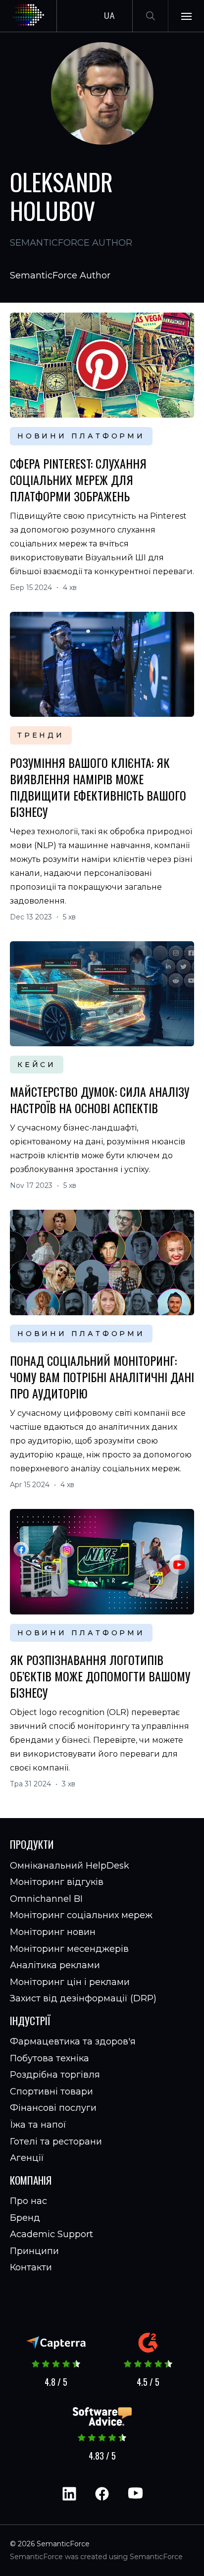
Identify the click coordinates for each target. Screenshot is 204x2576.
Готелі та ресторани (56, 2142)
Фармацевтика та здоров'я (73, 2041)
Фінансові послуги (53, 2108)
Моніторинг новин (53, 1932)
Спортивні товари (51, 2092)
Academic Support (51, 2234)
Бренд (25, 2218)
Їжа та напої (38, 2125)
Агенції (27, 2158)
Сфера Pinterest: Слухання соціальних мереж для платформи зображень (78, 480)
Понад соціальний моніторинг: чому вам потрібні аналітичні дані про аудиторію (102, 1377)
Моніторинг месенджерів (69, 1949)
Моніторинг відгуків (57, 1882)
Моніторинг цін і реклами (70, 1982)
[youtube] (135, 2494)
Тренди (41, 735)
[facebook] (102, 2494)
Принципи (34, 2251)
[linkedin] (69, 2494)
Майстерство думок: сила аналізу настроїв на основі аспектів (100, 1100)
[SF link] (102, 415)
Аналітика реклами (55, 1965)
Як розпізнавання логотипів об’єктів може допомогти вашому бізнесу (100, 1676)
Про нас (28, 2201)
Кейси (37, 1065)
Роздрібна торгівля (55, 2075)
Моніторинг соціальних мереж (81, 1915)
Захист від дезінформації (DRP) (83, 1998)
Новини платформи (81, 436)
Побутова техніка (50, 2058)
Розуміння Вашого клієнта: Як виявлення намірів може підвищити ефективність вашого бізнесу (98, 787)
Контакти (31, 2267)
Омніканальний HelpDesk (70, 1866)
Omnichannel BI (46, 1899)
